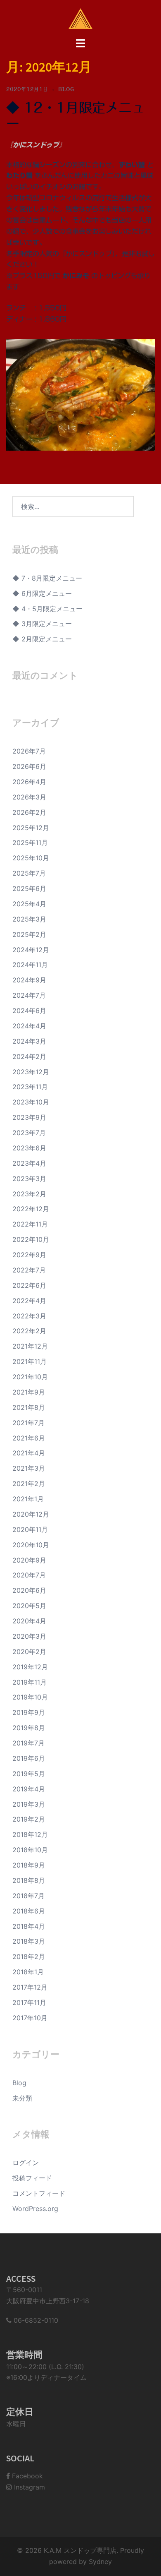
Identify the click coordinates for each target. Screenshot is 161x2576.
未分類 (22, 2098)
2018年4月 (29, 1926)
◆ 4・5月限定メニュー (47, 609)
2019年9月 (29, 1712)
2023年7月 (29, 1133)
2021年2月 (29, 1484)
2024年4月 (29, 1026)
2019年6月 (29, 1758)
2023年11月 (30, 1087)
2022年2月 (29, 1331)
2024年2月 (29, 1056)
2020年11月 (30, 1529)
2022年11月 (30, 1224)
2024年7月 (29, 995)
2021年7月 (28, 1423)
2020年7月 (29, 1575)
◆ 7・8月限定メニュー (47, 578)
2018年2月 (29, 1957)
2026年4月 (29, 782)
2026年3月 (29, 797)
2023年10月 (31, 1102)
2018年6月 (29, 1911)
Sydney (100, 2562)
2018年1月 (28, 1972)
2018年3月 (29, 1941)
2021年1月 (28, 1499)
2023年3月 (29, 1179)
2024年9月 (29, 980)
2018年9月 (29, 1865)
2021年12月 (30, 1346)
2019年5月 (29, 1774)
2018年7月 (28, 1896)
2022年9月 (29, 1255)
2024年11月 (30, 965)
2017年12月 (30, 1987)
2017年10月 (30, 2018)
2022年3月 (29, 1316)
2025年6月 (29, 888)
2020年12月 (31, 1514)
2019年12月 (30, 1667)
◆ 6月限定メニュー (42, 593)
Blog (66, 89)
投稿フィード (32, 2178)
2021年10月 (30, 1377)
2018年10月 (30, 1850)
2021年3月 (29, 1468)
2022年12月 (31, 1209)
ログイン (26, 2163)
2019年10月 (30, 1697)
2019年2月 (29, 1819)
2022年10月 (31, 1239)
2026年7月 (29, 751)
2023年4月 (29, 1163)
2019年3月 (29, 1804)
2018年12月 (30, 1834)
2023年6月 (29, 1148)
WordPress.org (35, 2209)
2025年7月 (29, 873)
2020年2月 (29, 1652)
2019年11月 (30, 1682)
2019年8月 (29, 1728)
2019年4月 (29, 1789)
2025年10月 (31, 858)
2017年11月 (29, 2002)
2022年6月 (29, 1285)
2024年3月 (29, 1041)
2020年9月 (29, 1560)
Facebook (26, 2476)
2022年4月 (29, 1301)
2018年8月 (29, 1880)
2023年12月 (31, 1072)
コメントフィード (39, 2193)
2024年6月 (29, 1011)
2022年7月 (29, 1270)
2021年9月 (29, 1392)
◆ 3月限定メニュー (42, 624)
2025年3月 (29, 919)
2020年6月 (29, 1590)
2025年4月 (29, 904)
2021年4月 (29, 1453)
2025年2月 (29, 934)
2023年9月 (29, 1117)
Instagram (28, 2487)
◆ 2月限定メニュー (42, 639)
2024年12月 (31, 950)
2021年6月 (29, 1438)
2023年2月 (29, 1194)
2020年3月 (29, 1636)
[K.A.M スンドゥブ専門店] (80, 18)
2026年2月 (29, 812)
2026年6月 (29, 766)
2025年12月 (31, 828)
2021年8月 (29, 1407)
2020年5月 (29, 1606)
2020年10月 (31, 1545)
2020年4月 (29, 1621)
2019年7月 (28, 1743)
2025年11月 (30, 843)
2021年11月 (30, 1361)
